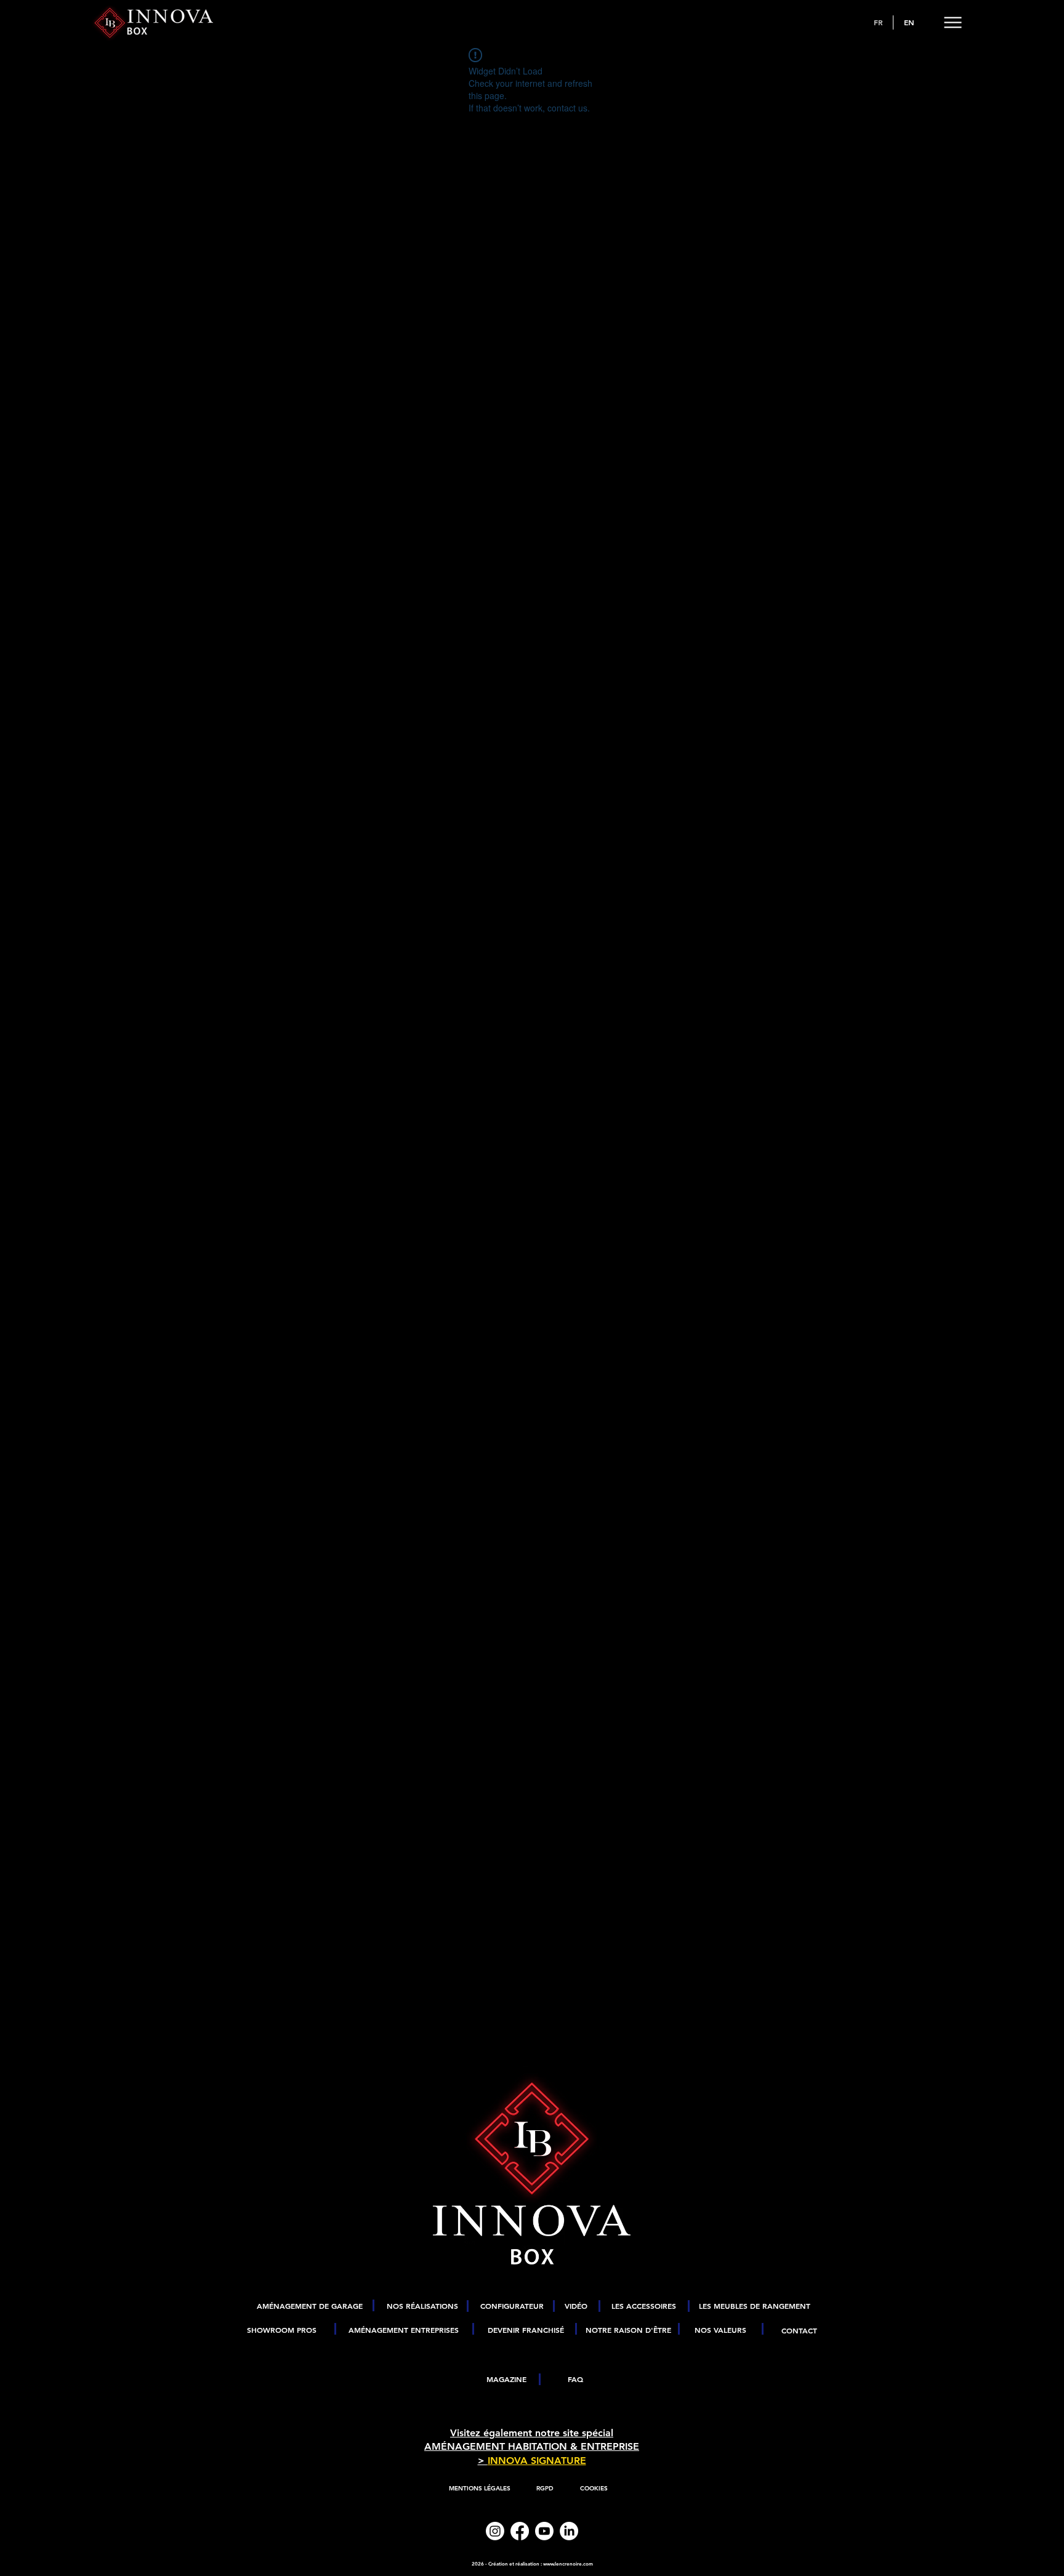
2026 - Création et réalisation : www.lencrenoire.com (532, 2564)
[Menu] (953, 22)
